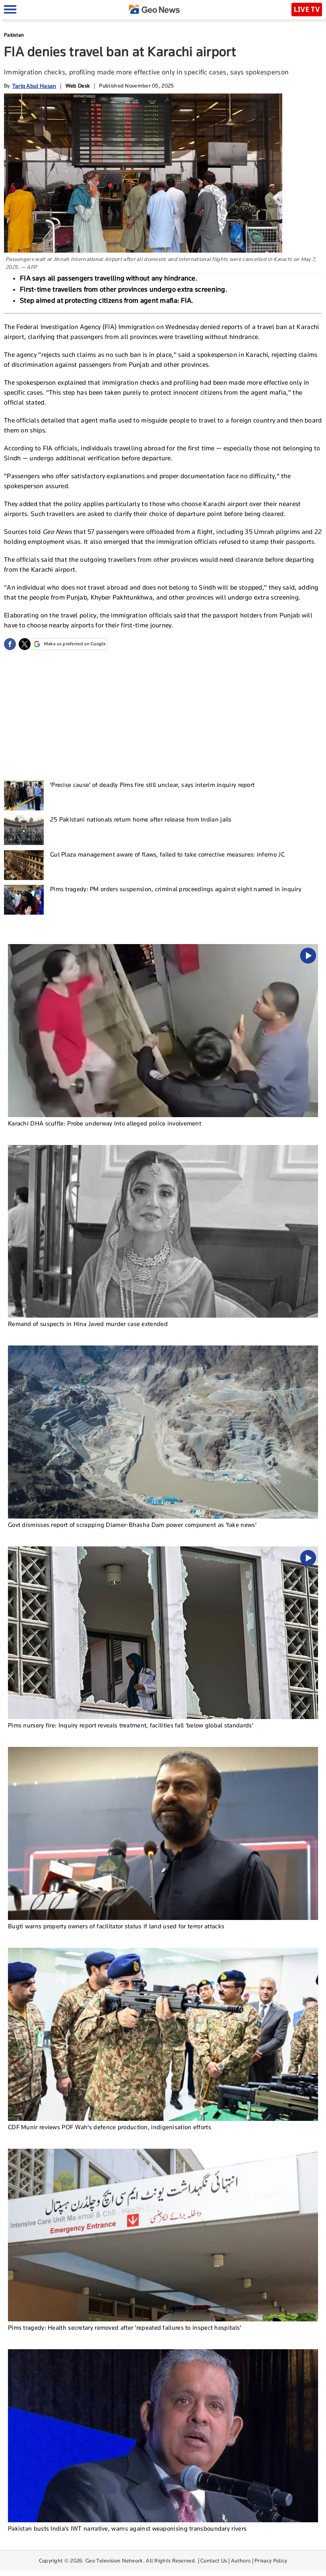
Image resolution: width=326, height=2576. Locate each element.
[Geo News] (154, 9)
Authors (241, 2560)
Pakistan (14, 35)
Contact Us (214, 2560)
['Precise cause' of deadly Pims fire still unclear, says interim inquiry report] (24, 795)
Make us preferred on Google (75, 644)
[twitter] (25, 644)
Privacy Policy (271, 2560)
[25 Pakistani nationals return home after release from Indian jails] (24, 830)
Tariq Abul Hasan (34, 86)
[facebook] (10, 644)
